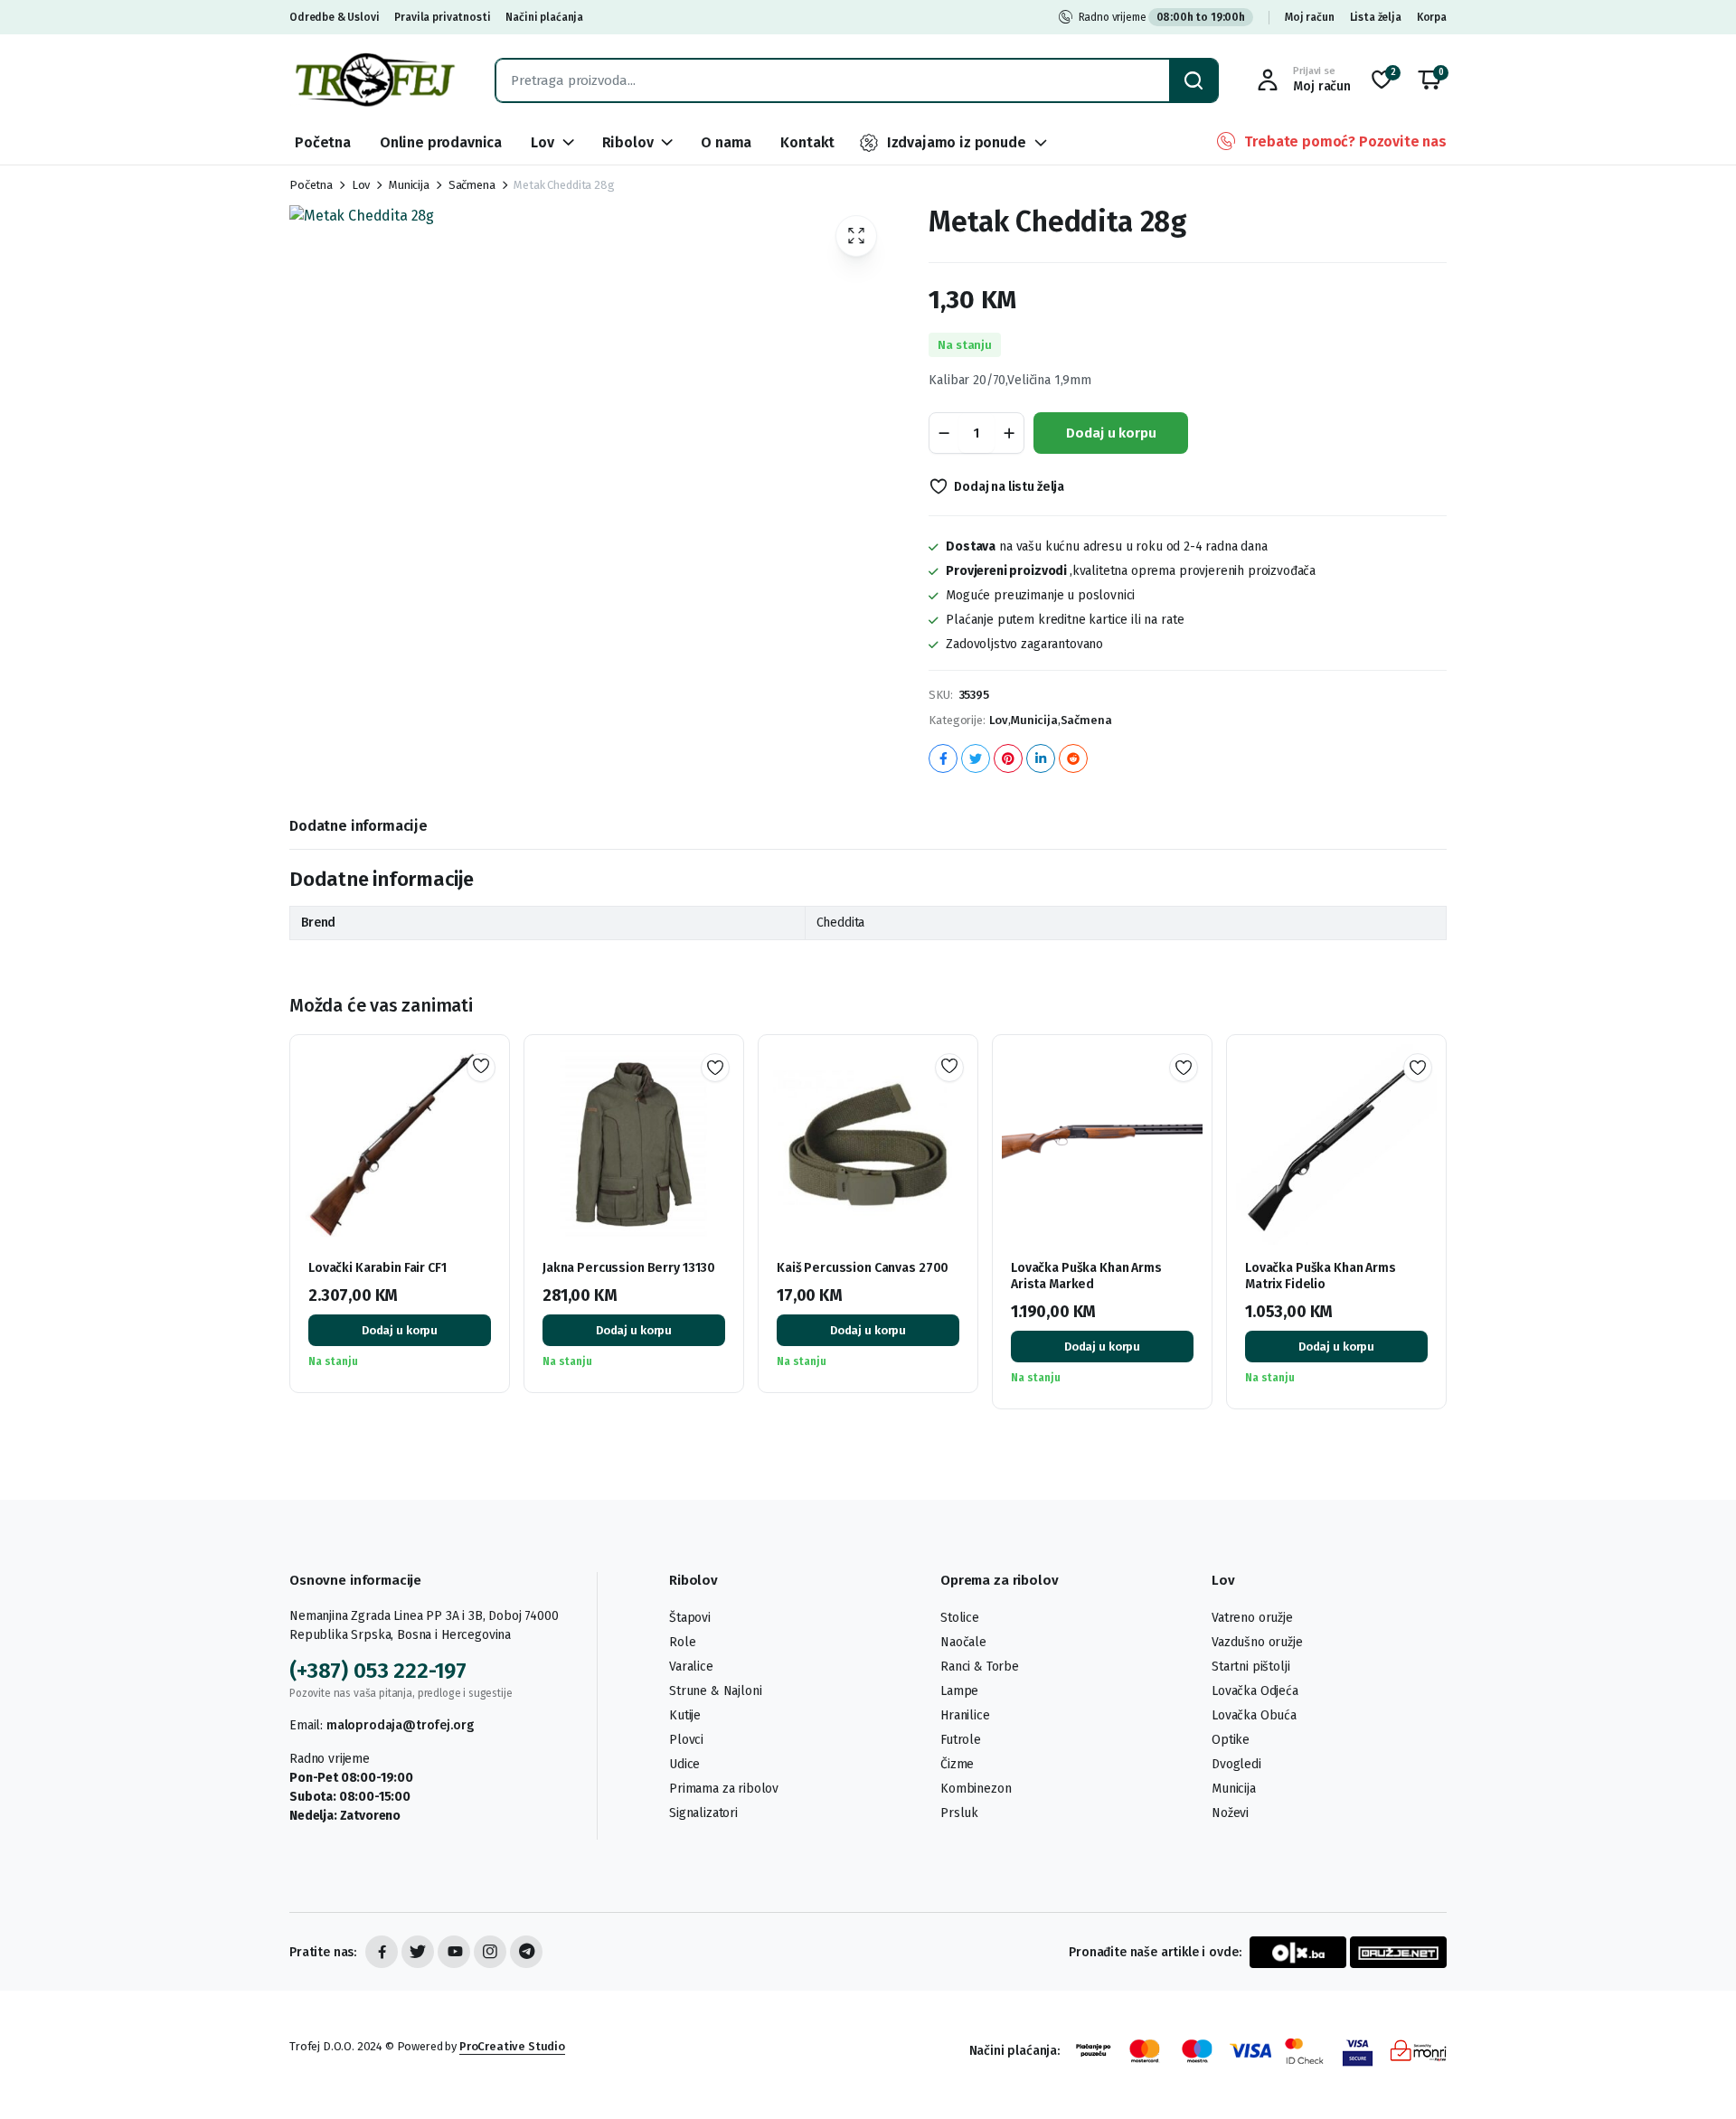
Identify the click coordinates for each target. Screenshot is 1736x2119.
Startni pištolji (1250, 1667)
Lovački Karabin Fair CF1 (377, 1268)
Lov (542, 142)
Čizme (957, 1764)
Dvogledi (1236, 1764)
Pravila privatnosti (442, 17)
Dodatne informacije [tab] (359, 826)
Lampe (959, 1691)
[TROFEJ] (374, 80)
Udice (684, 1764)
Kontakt (807, 142)
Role (682, 1642)
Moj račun (1310, 17)
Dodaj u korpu (1111, 433)
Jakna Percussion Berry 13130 (629, 1268)
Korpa (1432, 17)
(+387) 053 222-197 (378, 1671)
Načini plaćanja (544, 17)
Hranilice (965, 1715)
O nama (726, 142)
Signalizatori (703, 1813)
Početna (323, 142)
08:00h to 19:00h (1201, 17)
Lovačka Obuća (1254, 1715)
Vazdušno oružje (1257, 1642)
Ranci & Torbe (980, 1667)
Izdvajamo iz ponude (957, 142)
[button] (1429, 80)
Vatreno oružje (1252, 1618)
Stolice (960, 1618)
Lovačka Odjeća (1255, 1691)
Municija (409, 185)
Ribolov (628, 142)
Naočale (963, 1642)
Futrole (961, 1740)
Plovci (686, 1740)
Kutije (685, 1715)
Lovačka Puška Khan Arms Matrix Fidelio (1321, 1276)
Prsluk (959, 1813)
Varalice (691, 1667)
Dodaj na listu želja (1009, 487)
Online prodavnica (441, 142)
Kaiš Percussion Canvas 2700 (863, 1268)
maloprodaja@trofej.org (400, 1725)
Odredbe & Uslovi (334, 17)
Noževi (1230, 1813)
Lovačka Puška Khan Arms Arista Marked (1086, 1276)
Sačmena (472, 185)
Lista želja (1376, 17)
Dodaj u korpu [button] (400, 1330)
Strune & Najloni (715, 1691)
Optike (1231, 1740)
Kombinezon (976, 1789)
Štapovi (690, 1618)
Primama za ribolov (724, 1789)
